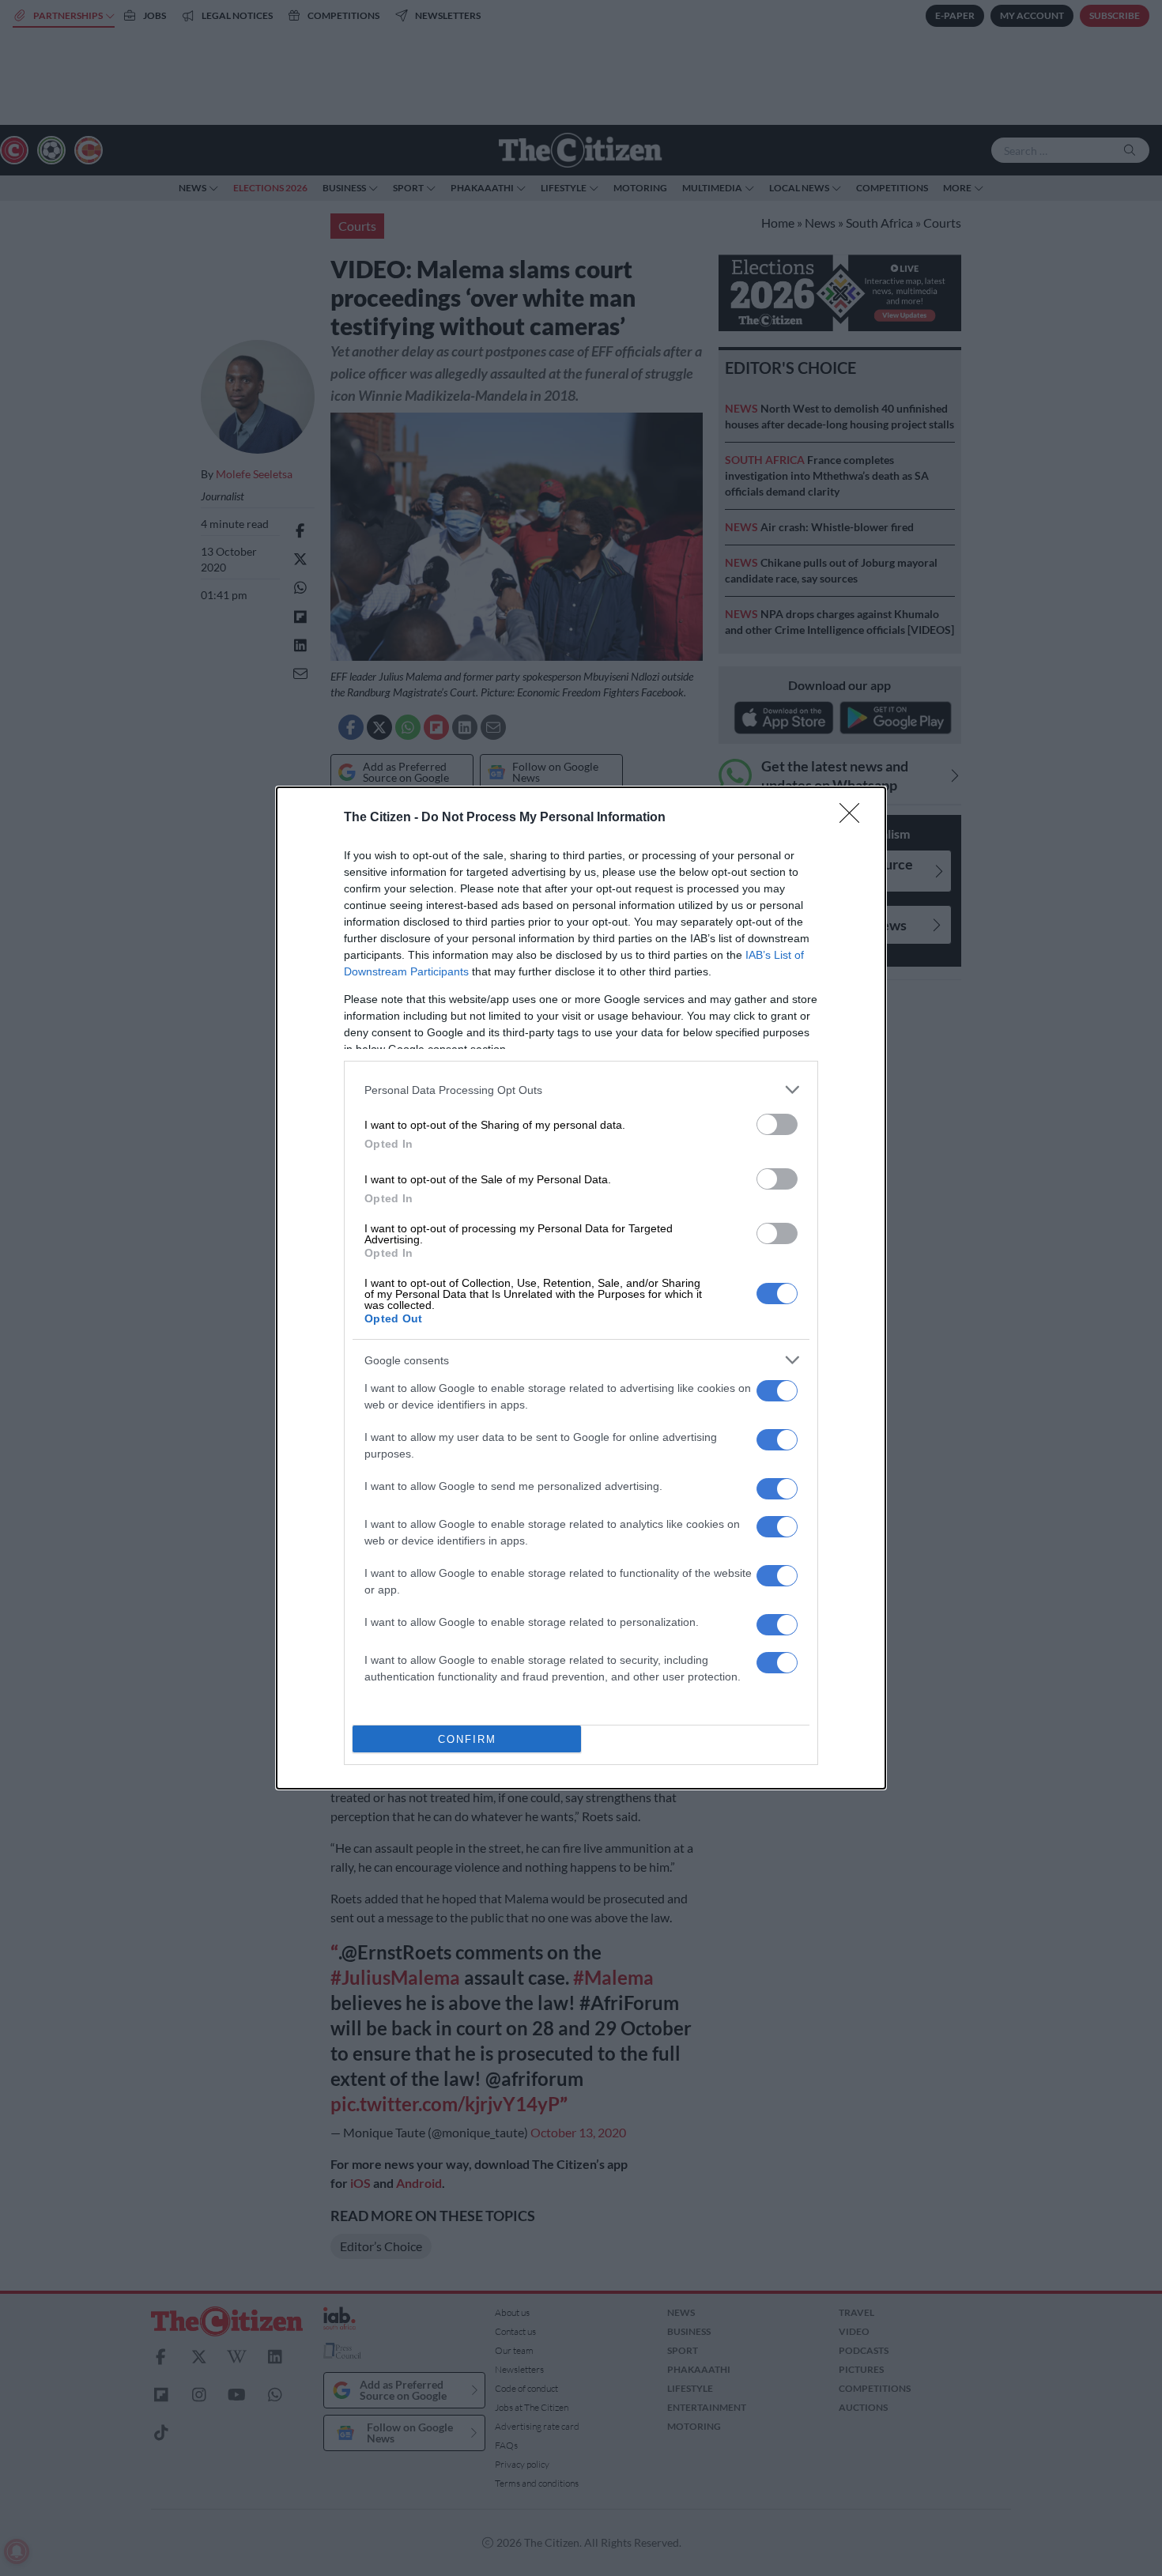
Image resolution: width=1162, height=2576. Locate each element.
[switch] (777, 1124)
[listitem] (581, 1090)
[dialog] (581, 1288)
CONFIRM (467, 1739)
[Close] (855, 818)
